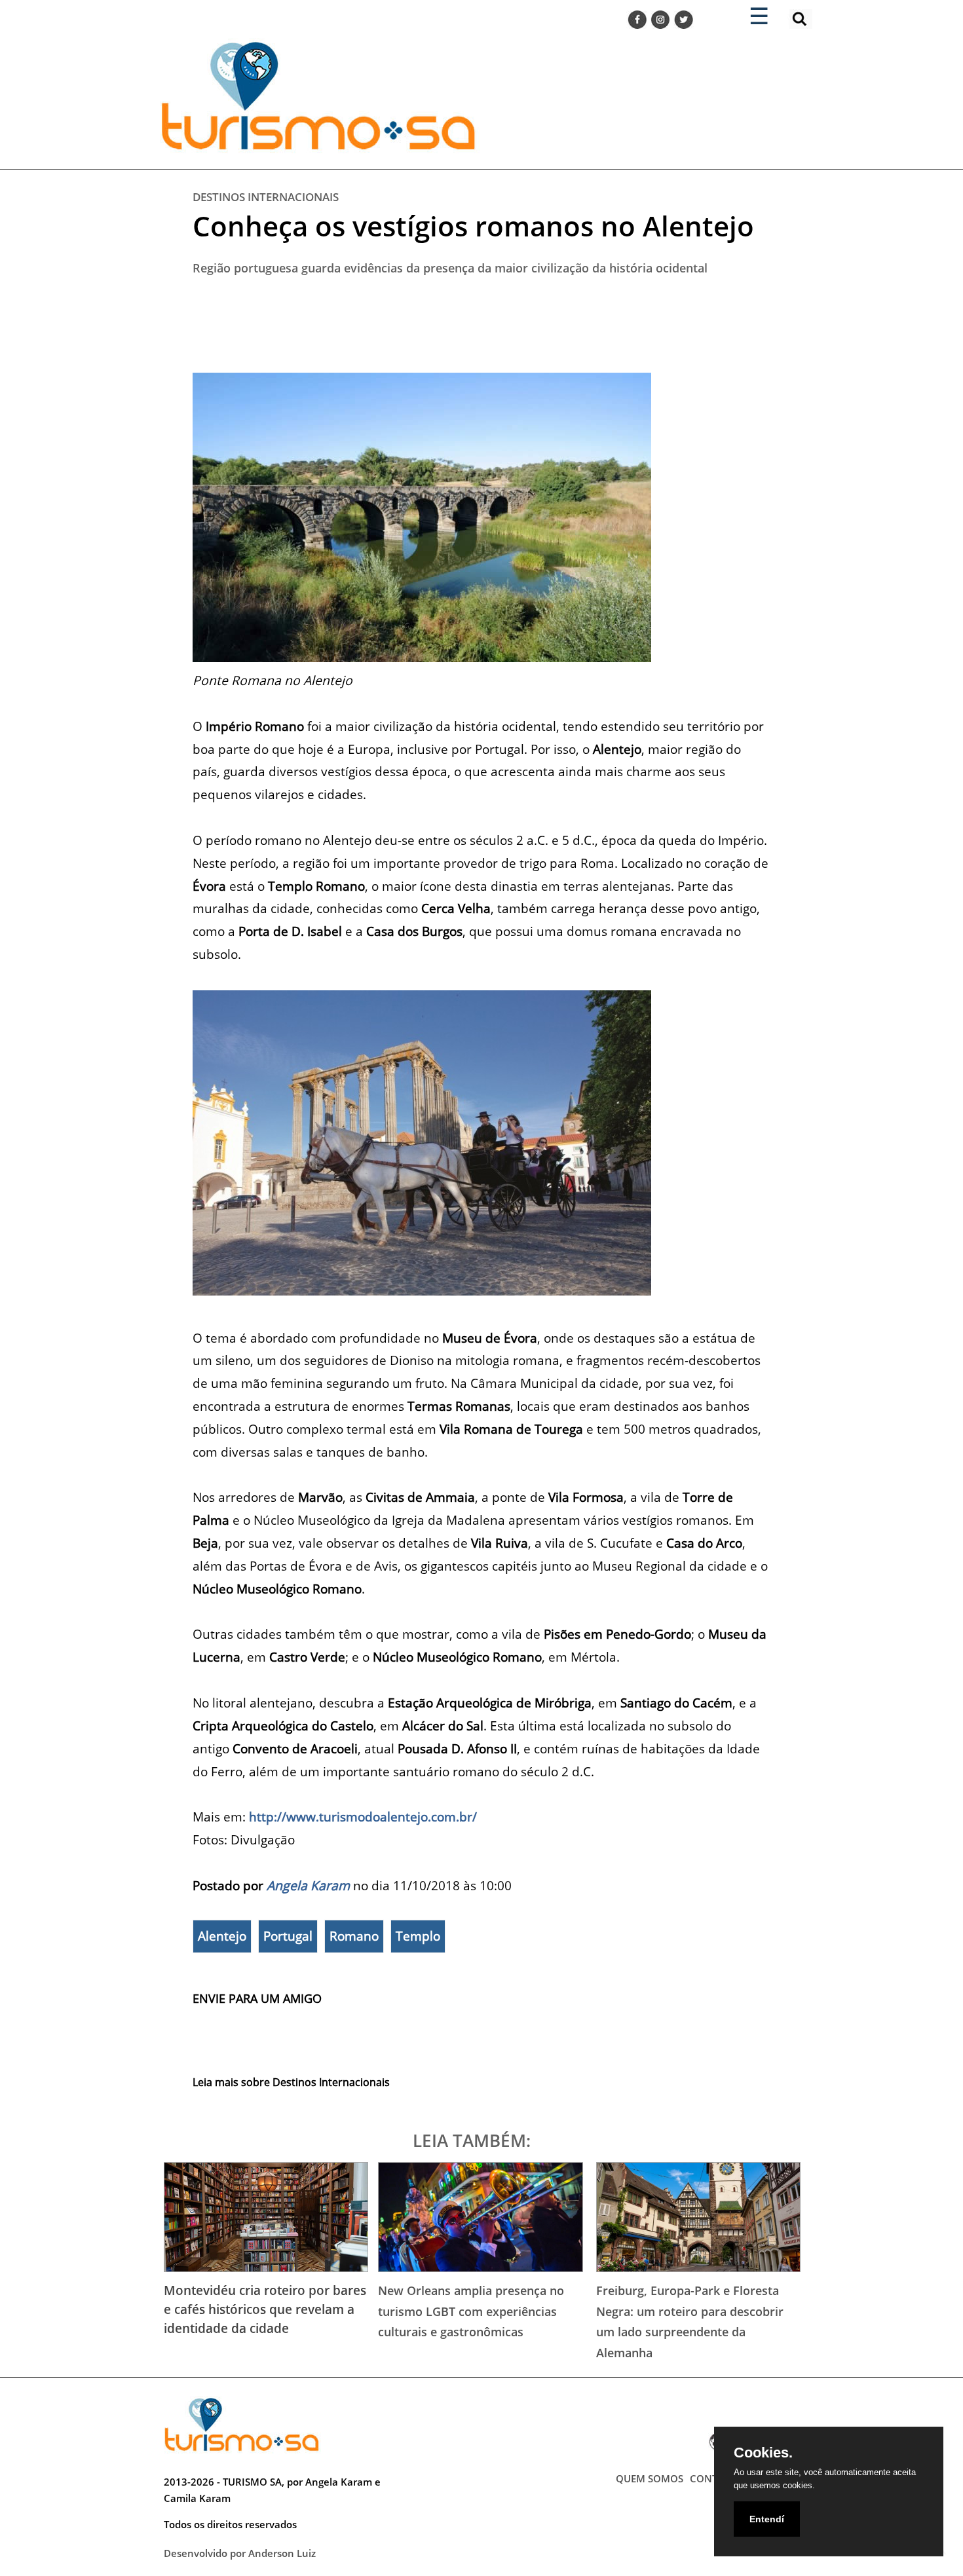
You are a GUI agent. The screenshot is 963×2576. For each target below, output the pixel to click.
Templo (418, 1936)
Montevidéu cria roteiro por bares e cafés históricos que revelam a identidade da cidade (265, 2309)
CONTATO (713, 2478)
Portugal (288, 1936)
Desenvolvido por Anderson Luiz (240, 2553)
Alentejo (222, 1936)
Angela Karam (308, 1885)
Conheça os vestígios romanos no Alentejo (473, 226)
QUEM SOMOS (650, 2478)
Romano (354, 1936)
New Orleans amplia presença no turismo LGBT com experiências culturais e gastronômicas (471, 2311)
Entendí (767, 2519)
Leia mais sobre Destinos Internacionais (291, 2082)
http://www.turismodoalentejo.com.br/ (363, 1817)
